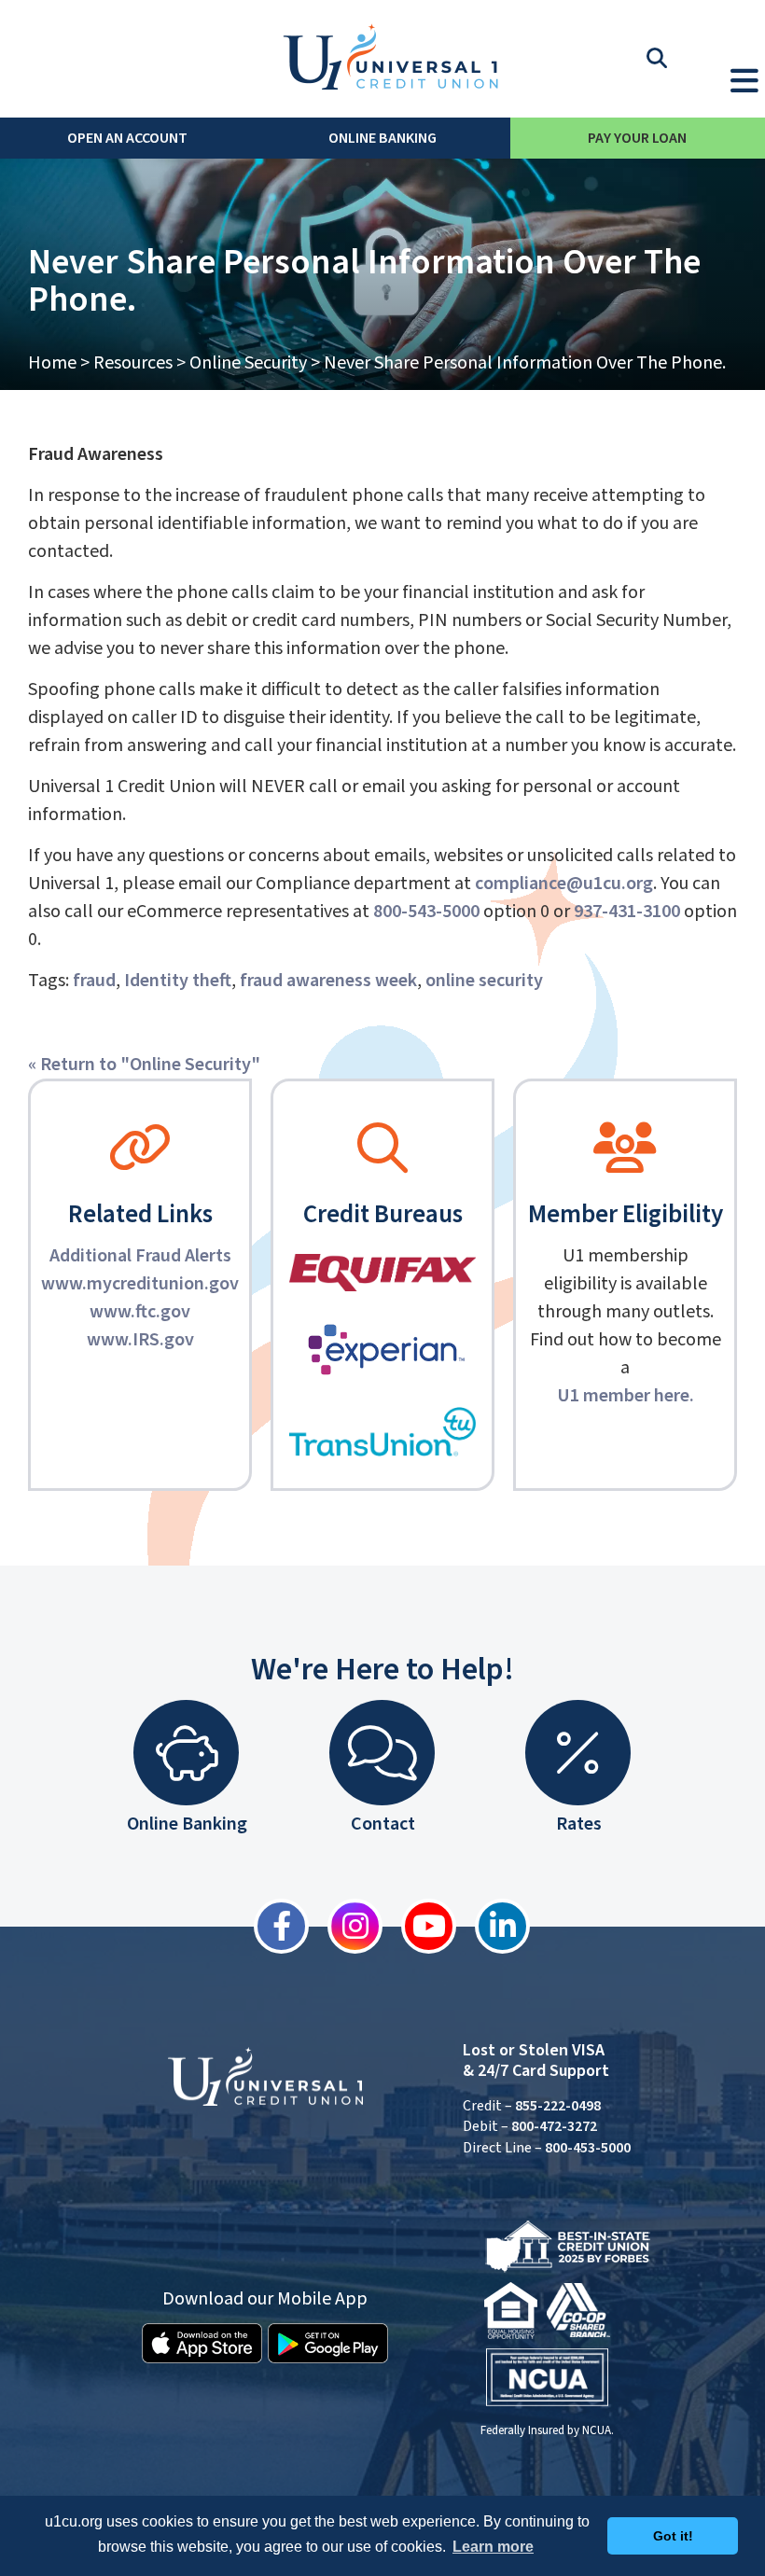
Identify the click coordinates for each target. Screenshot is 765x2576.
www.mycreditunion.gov (140, 1284)
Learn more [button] (493, 2547)
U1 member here (623, 1396)
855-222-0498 (558, 2106)
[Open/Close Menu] (744, 77)
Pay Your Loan (637, 138)
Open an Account (127, 138)
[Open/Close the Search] (657, 59)
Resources (133, 363)
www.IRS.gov (140, 1340)
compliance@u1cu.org (564, 884)
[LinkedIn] (493, 1926)
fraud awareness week (328, 981)
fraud (94, 981)
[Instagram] (346, 1926)
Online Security (248, 363)
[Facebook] (272, 1926)
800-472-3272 (554, 2126)
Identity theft (178, 981)
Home (52, 363)
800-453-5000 (588, 2148)
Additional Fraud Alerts (140, 1256)
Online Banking (382, 138)
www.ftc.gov (140, 1312)
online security (484, 981)
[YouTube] (419, 1926)
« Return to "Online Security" (144, 1065)
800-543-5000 (426, 912)
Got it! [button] (673, 2536)
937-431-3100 (627, 912)
